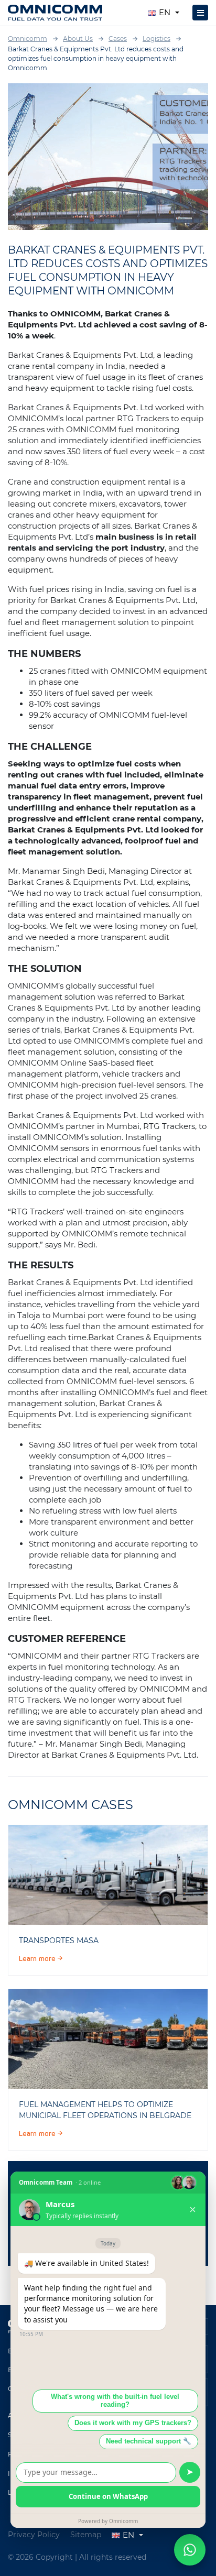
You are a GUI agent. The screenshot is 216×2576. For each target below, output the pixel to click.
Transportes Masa (59, 1941)
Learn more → (41, 1959)
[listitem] (108, 1875)
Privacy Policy (34, 2535)
